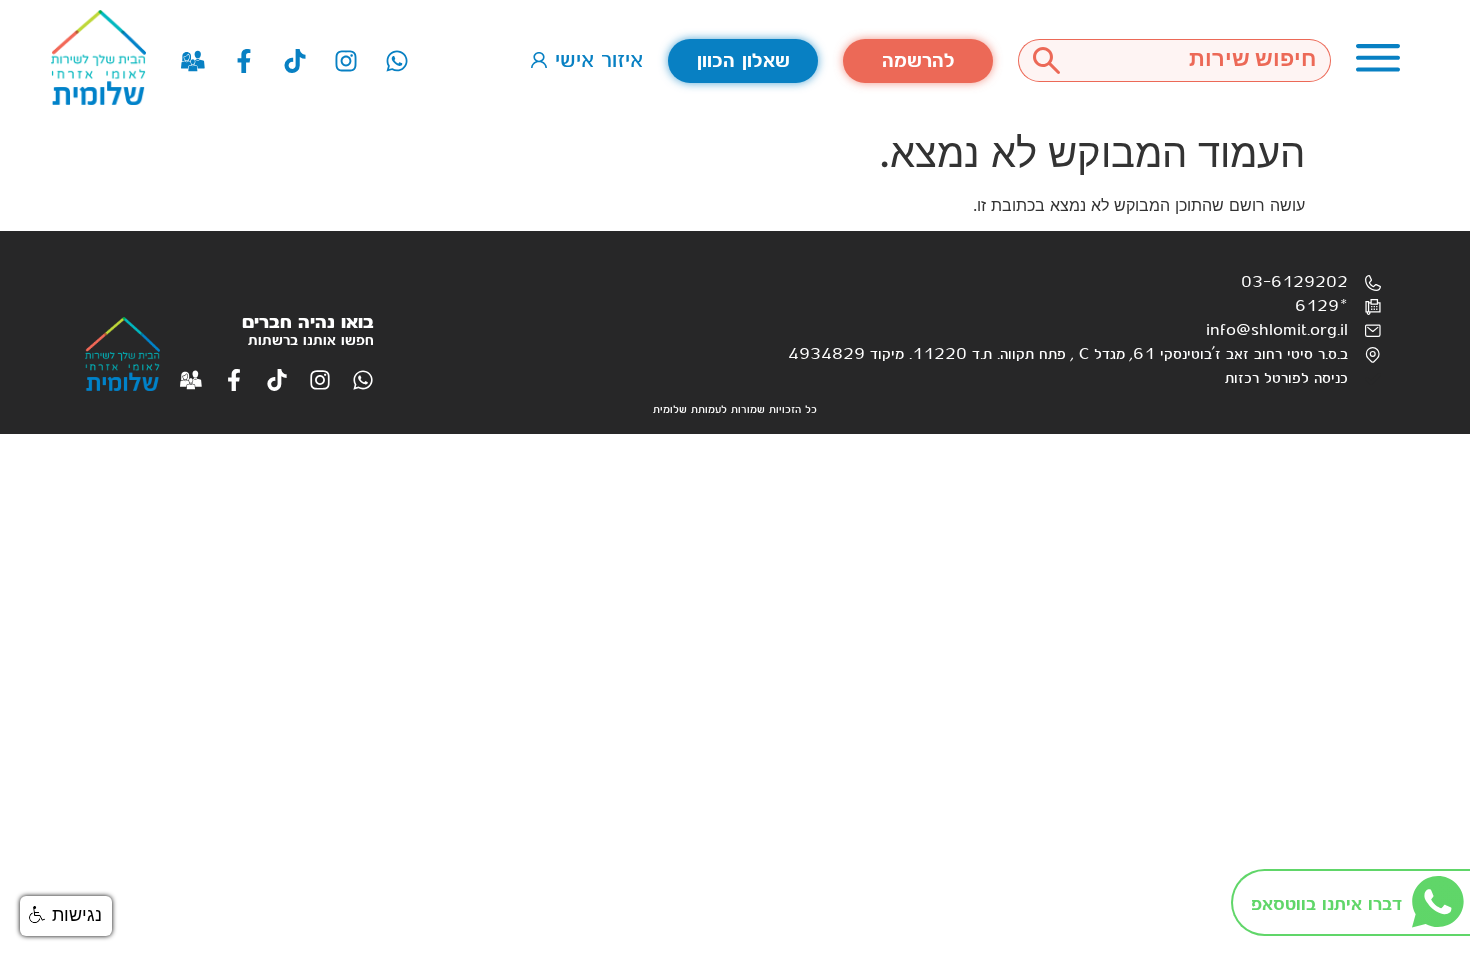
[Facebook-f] (244, 61)
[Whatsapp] (397, 61)
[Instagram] (346, 61)
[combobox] (1202, 60)
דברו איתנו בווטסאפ (1326, 904)
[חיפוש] (1046, 60)
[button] (66, 916)
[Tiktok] (295, 61)
